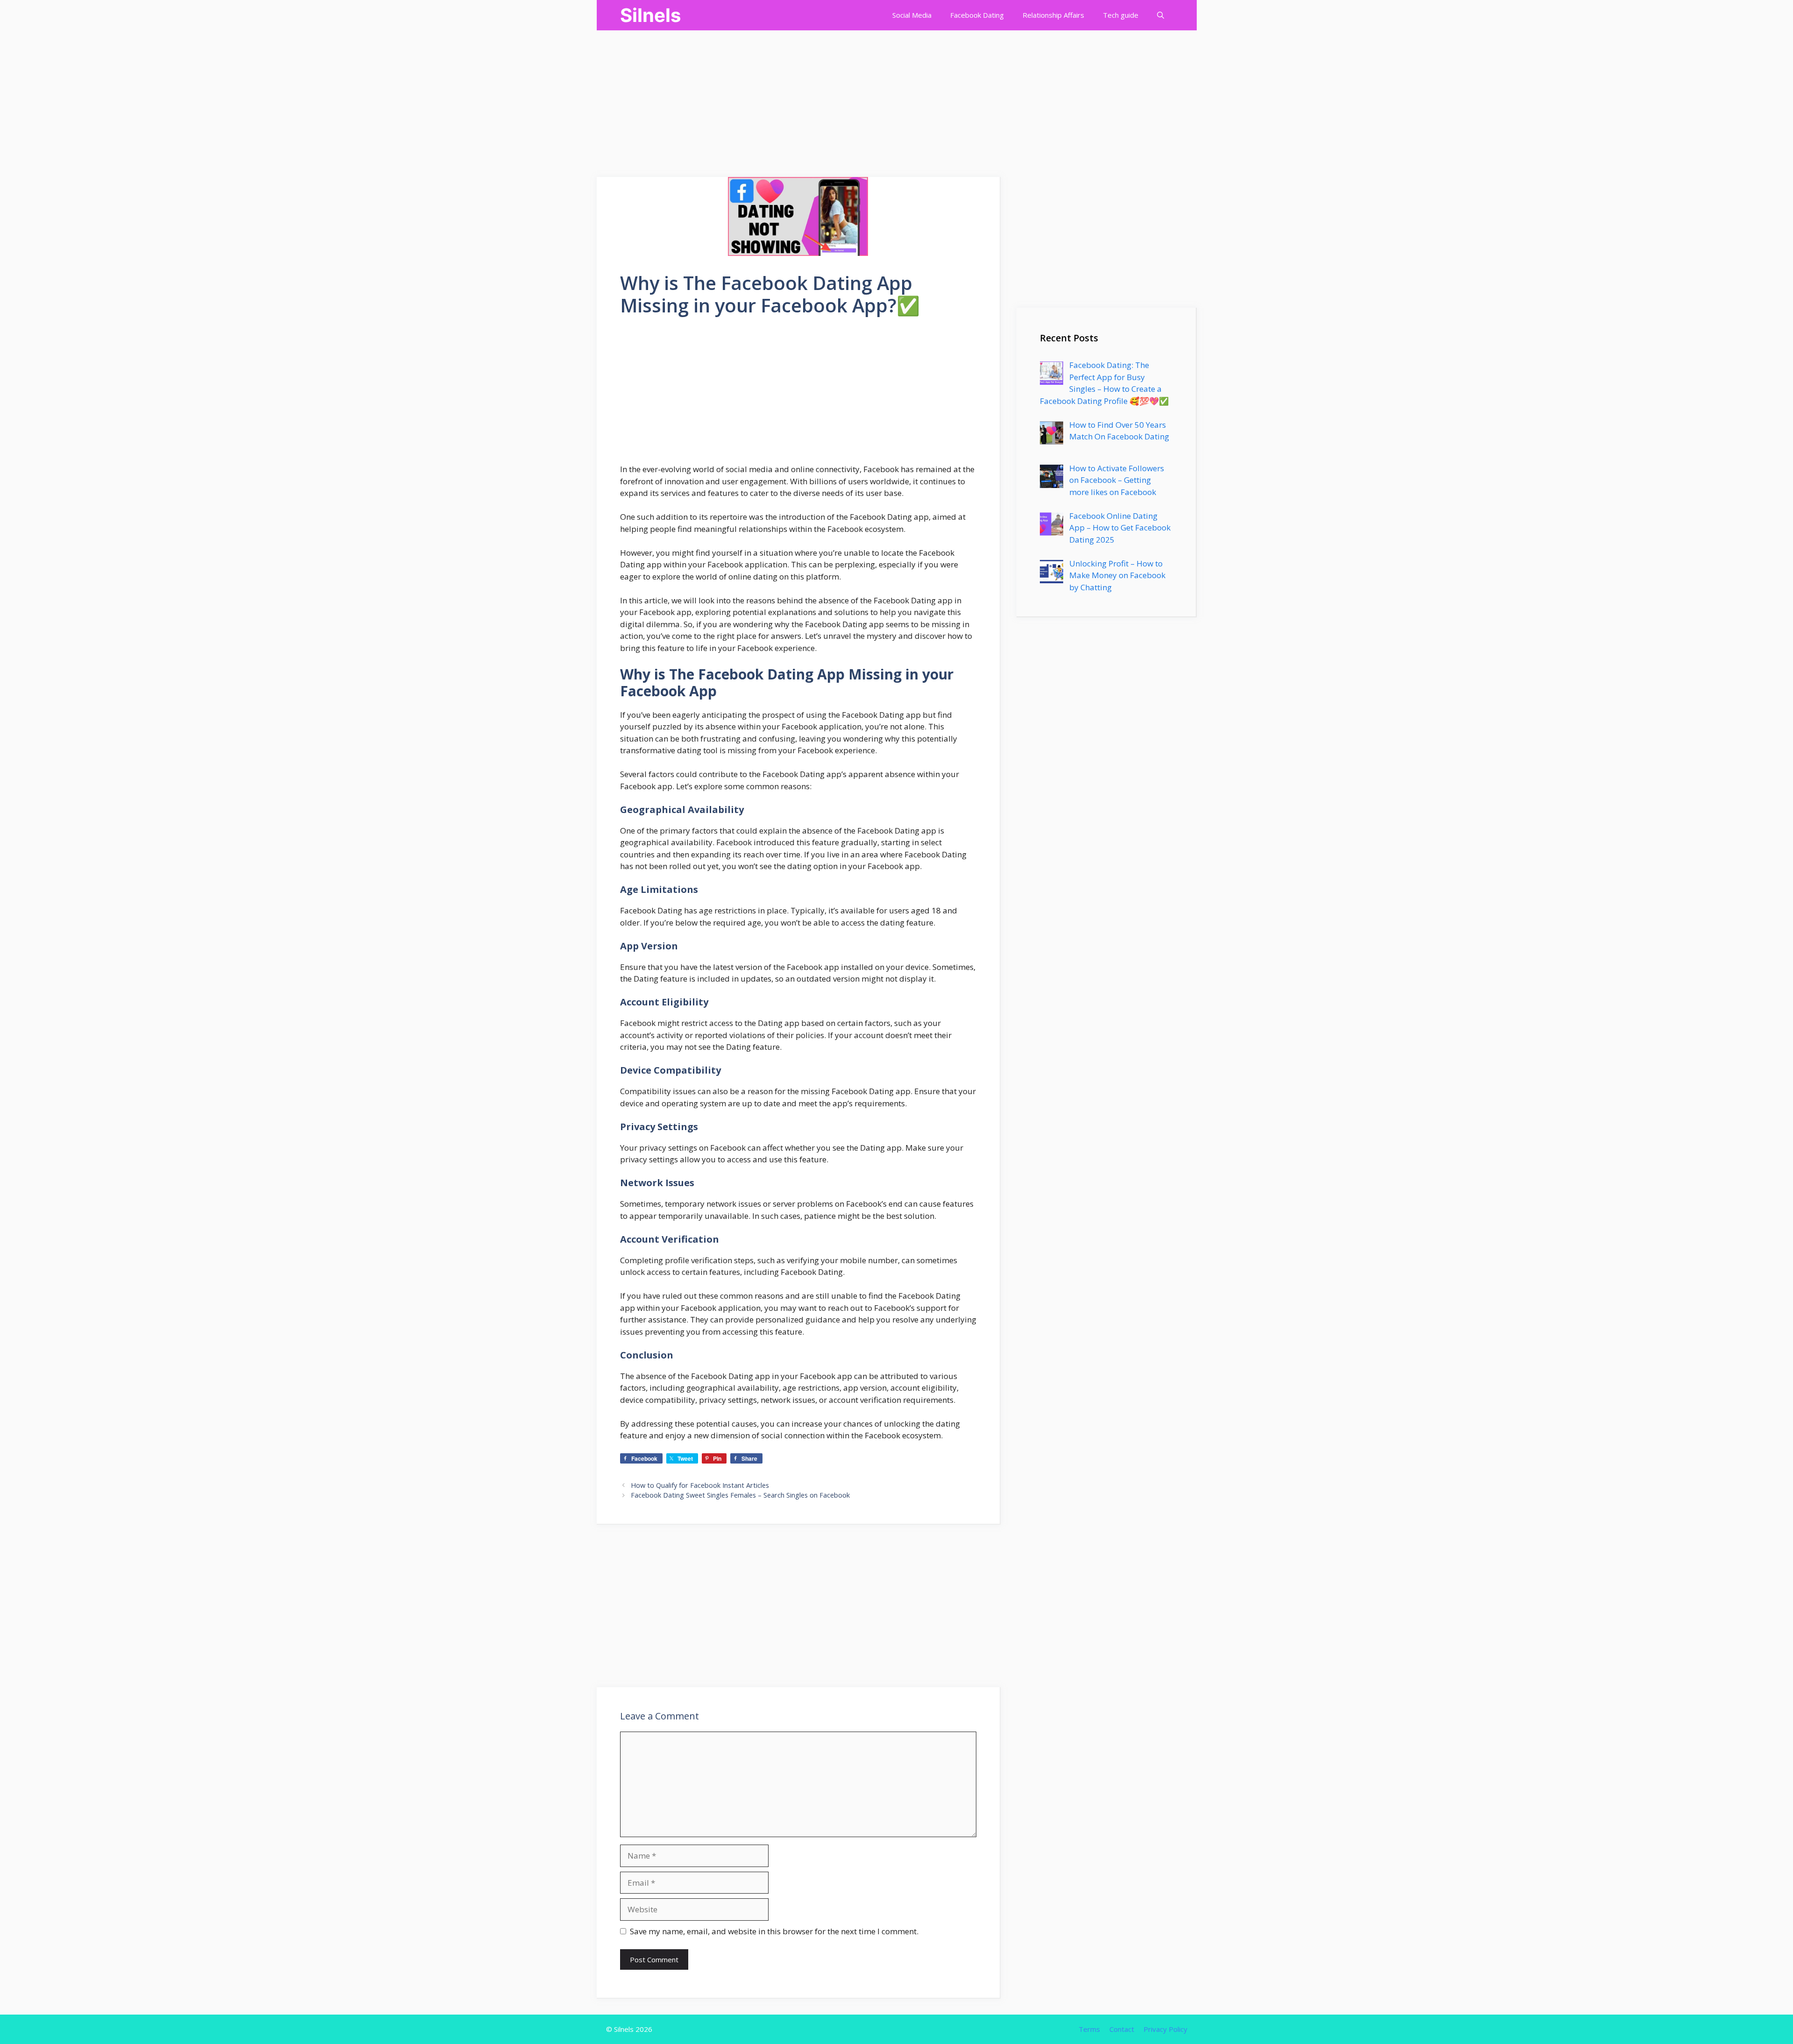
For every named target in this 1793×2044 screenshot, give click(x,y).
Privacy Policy (1165, 2029)
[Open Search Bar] (1161, 15)
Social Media (912, 15)
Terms (1089, 2029)
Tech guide (1121, 15)
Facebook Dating (977, 15)
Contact (1122, 2029)
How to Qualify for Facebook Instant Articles (700, 1485)
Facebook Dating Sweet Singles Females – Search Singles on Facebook (740, 1495)
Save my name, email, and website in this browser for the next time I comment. (774, 1931)
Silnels (650, 15)
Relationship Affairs (1053, 15)
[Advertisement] (280, 96)
